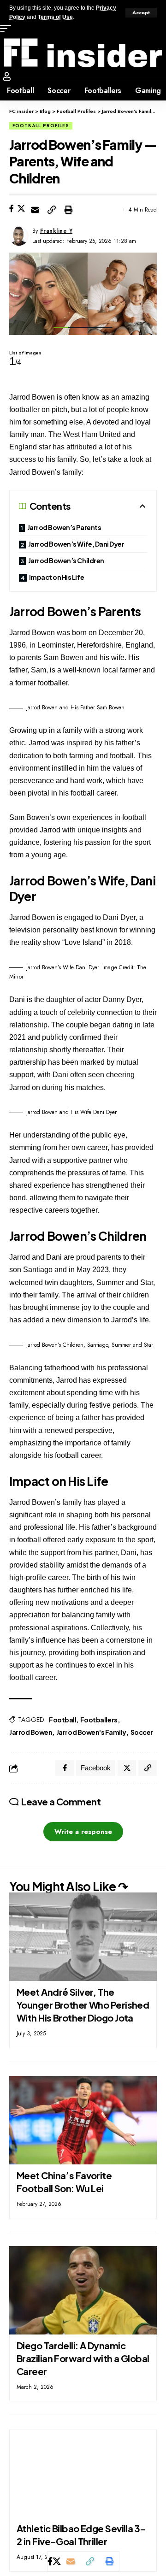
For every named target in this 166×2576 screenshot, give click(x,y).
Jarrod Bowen (31, 1732)
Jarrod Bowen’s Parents (64, 527)
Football (62, 1720)
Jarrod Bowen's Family (91, 1732)
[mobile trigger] (8, 29)
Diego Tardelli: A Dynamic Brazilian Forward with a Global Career (83, 2358)
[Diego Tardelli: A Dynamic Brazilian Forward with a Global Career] (83, 2290)
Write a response (83, 1832)
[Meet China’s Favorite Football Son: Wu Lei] (83, 2120)
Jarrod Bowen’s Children (66, 560)
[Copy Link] (52, 210)
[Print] (68, 210)
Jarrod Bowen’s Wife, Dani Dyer (76, 544)
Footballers (99, 1720)
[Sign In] (7, 76)
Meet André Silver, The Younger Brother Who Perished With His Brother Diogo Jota (83, 2005)
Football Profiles (41, 126)
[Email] (35, 210)
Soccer (142, 1732)
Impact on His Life (57, 577)
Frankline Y (56, 231)
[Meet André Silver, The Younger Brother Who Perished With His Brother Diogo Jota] (83, 1937)
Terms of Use (55, 17)
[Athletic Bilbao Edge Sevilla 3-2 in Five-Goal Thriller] (83, 2473)
